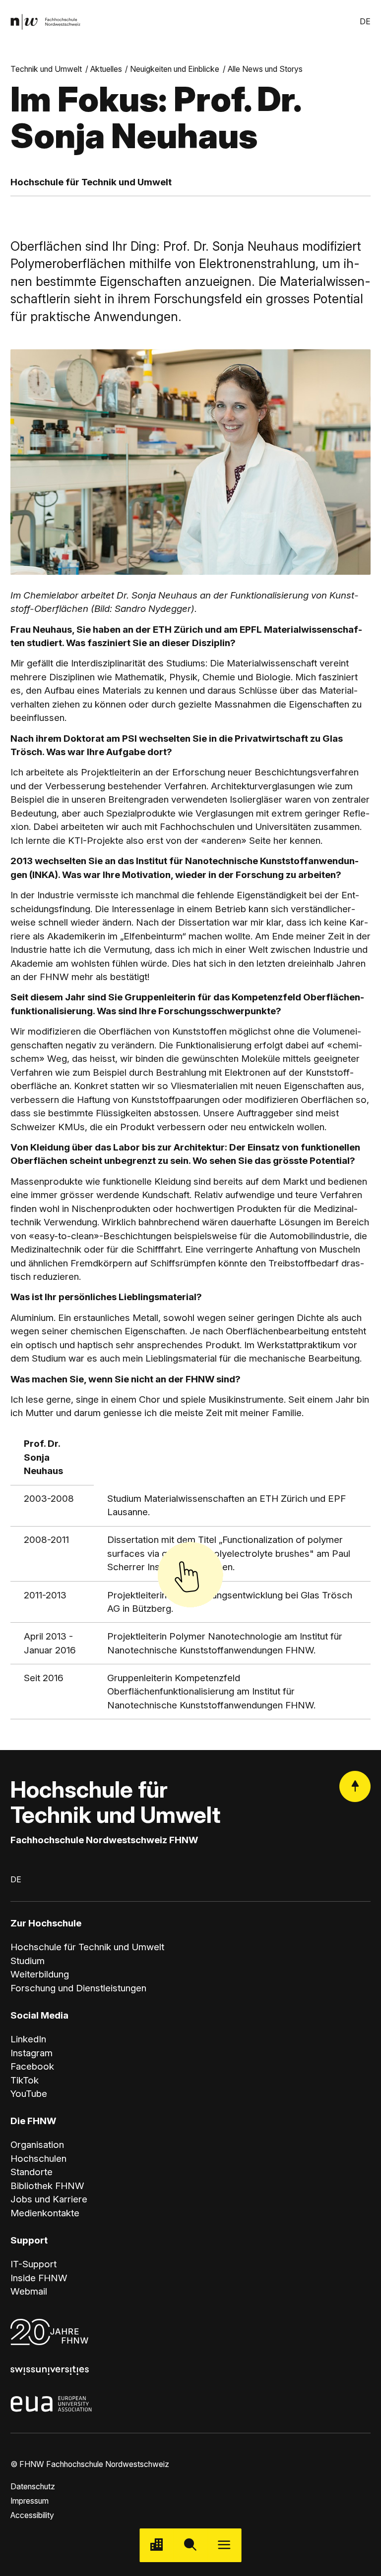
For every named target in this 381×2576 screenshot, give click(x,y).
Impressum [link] (30, 2501)
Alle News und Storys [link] (265, 69)
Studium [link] (28, 1961)
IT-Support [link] (33, 2264)
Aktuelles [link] (106, 69)
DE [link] (365, 22)
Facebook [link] (32, 2066)
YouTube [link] (29, 2094)
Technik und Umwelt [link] (46, 69)
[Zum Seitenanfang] (355, 1786)
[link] (45, 22)
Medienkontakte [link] (45, 2213)
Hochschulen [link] (38, 2159)
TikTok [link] (25, 2080)
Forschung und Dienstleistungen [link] (78, 1988)
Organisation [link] (37, 2145)
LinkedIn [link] (28, 2039)
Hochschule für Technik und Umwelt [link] (87, 1947)
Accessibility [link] (32, 2515)
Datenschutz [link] (33, 2487)
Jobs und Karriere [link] (49, 2199)
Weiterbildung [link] (40, 1974)
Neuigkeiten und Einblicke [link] (175, 69)
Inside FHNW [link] (39, 2278)
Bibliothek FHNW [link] (47, 2186)
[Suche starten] (190, 2545)
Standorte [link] (32, 2172)
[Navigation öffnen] (224, 2545)
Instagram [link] (32, 2053)
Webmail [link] (29, 2291)
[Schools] (157, 2545)
